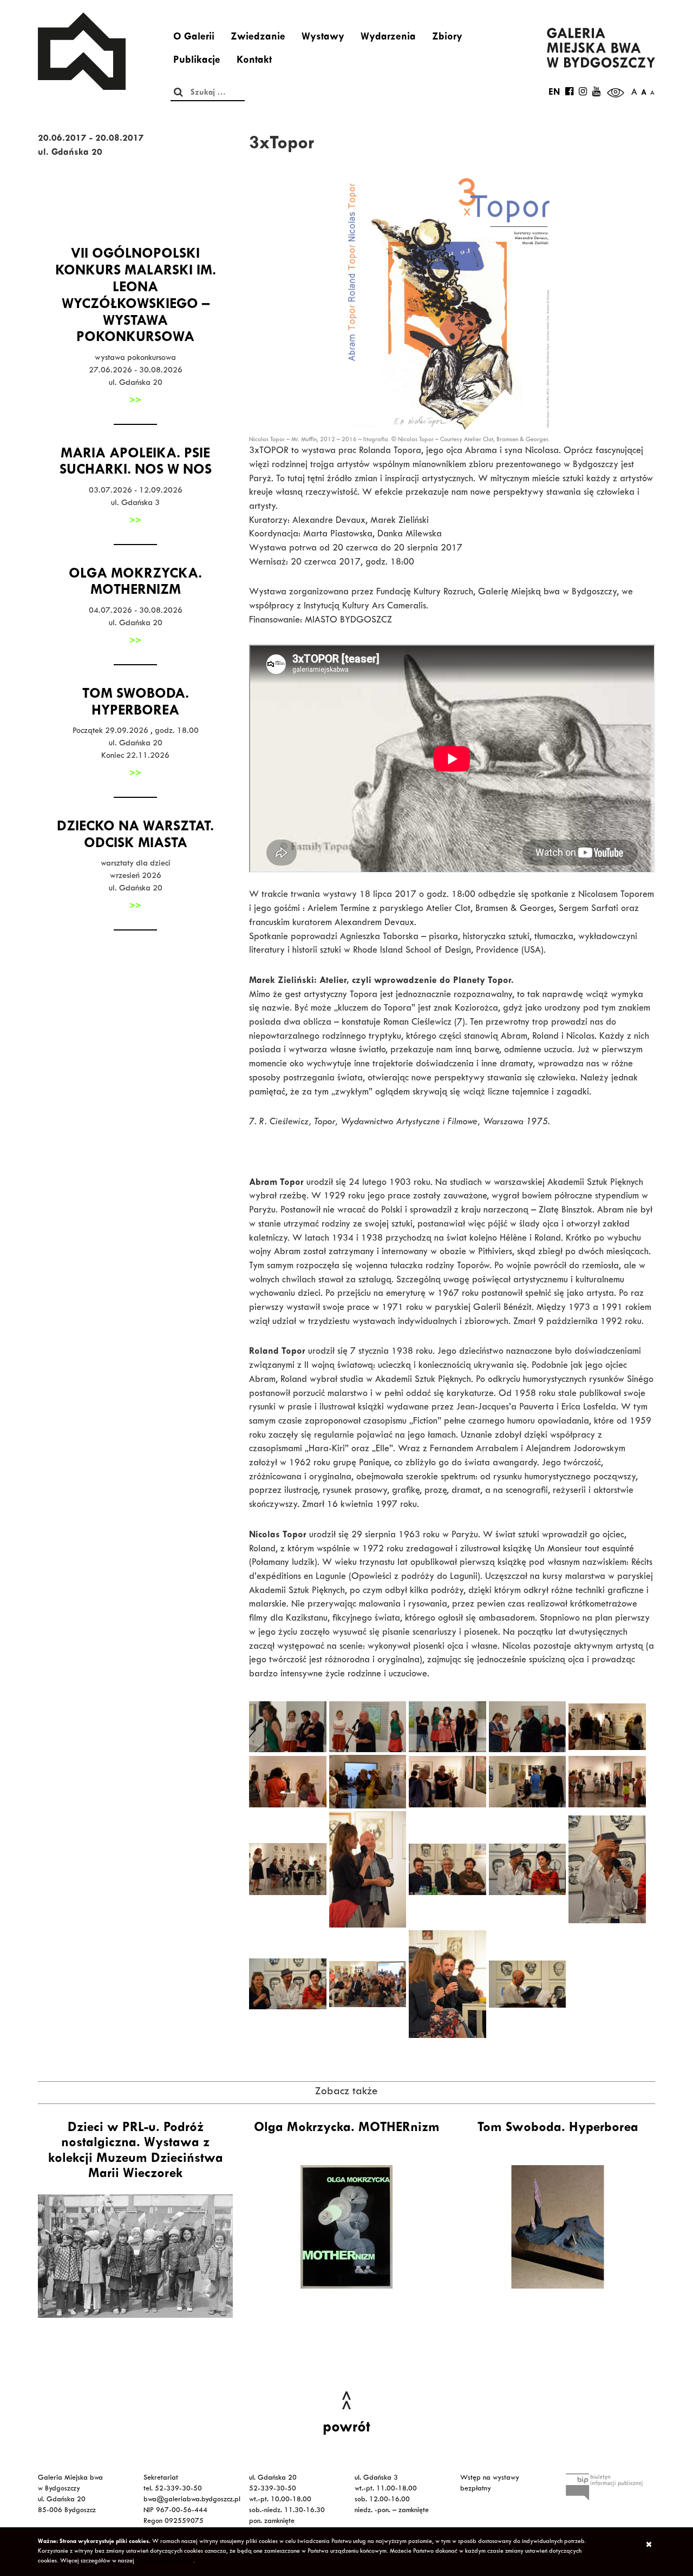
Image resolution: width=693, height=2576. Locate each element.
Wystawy (323, 38)
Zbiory (447, 38)
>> (135, 401)
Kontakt (254, 61)
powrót (346, 2429)
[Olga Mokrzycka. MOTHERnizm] (346, 2227)
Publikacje (197, 61)
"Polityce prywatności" (165, 2561)
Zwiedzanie (258, 38)
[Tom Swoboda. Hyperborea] (558, 2227)
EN (554, 93)
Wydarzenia (388, 38)
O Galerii (194, 38)
